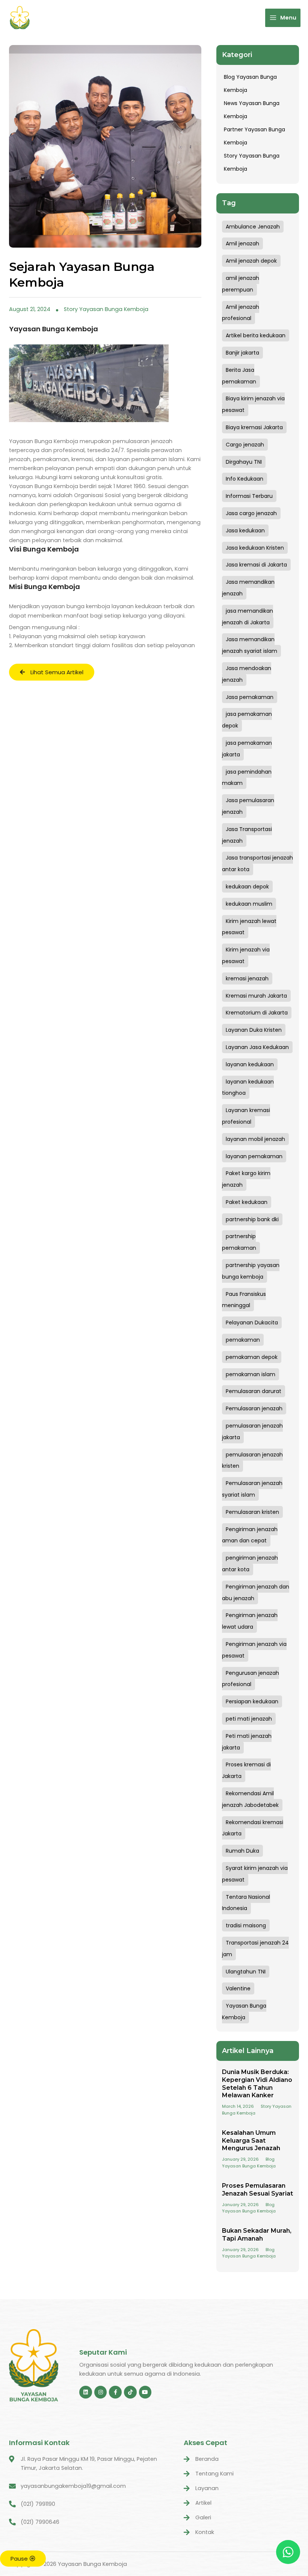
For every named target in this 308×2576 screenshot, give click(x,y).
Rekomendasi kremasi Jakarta (253, 1828)
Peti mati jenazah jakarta (247, 1742)
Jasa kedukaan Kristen (255, 548)
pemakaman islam (251, 1374)
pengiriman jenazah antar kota (250, 1564)
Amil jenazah (242, 243)
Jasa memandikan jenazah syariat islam (250, 645)
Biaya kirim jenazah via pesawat (253, 404)
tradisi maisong (246, 1925)
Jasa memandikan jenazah (248, 588)
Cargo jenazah (245, 445)
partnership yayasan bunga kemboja (251, 1271)
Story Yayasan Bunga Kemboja (106, 309)
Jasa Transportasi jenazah (247, 835)
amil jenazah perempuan (241, 284)
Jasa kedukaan (245, 531)
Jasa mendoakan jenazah (247, 674)
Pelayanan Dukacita (252, 1323)
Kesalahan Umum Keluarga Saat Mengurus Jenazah (251, 2141)
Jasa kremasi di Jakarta (256, 565)
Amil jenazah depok (251, 261)
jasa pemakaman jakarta (247, 749)
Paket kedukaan (247, 1202)
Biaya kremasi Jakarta (254, 427)
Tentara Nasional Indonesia (246, 1903)
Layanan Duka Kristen (254, 1030)
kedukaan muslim (249, 904)
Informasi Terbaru (249, 496)
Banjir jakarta (242, 353)
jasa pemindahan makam (247, 778)
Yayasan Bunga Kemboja (244, 2012)
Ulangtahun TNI (246, 1972)
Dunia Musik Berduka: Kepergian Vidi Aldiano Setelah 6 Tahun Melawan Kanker (257, 2084)
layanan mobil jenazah (255, 1139)
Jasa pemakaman (250, 697)
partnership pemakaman (239, 1242)
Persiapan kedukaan (252, 1701)
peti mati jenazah (249, 1719)
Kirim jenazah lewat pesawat (249, 927)
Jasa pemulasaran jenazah (248, 806)
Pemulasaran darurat (254, 1391)
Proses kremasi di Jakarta (246, 1770)
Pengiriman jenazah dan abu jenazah (256, 1592)
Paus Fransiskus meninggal (244, 1300)
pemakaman (243, 1340)
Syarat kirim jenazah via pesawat (255, 1874)
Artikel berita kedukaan (256, 335)
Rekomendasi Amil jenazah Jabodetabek (250, 1799)
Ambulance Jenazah (253, 227)
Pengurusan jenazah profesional (251, 1679)
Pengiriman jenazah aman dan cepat (250, 1535)
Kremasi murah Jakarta (256, 996)
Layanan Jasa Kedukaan (257, 1047)
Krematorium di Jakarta (257, 1013)
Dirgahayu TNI (244, 462)
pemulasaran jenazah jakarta (252, 1432)
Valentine (238, 1988)
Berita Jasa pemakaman (239, 376)
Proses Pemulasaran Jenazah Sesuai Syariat (257, 2190)
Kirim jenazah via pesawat (246, 955)
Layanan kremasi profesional (246, 1116)
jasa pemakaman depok (247, 720)
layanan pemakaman (254, 1156)
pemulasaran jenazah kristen (252, 1460)
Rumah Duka (242, 1851)
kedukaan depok (247, 887)
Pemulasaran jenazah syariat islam (252, 1489)
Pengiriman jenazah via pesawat (254, 1650)
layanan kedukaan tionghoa (248, 1087)
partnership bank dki (252, 1219)
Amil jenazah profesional (241, 313)
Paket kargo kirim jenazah (246, 1179)
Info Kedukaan (245, 479)
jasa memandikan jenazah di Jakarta (248, 617)
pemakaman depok (252, 1357)
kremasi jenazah (247, 978)
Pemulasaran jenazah (254, 1408)
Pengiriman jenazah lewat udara (250, 1621)
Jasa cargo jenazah (251, 513)
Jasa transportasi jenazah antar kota (257, 863)
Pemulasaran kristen (252, 1512)
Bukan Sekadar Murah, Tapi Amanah (257, 2235)
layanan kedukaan (250, 1064)
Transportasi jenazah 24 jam (255, 1949)
